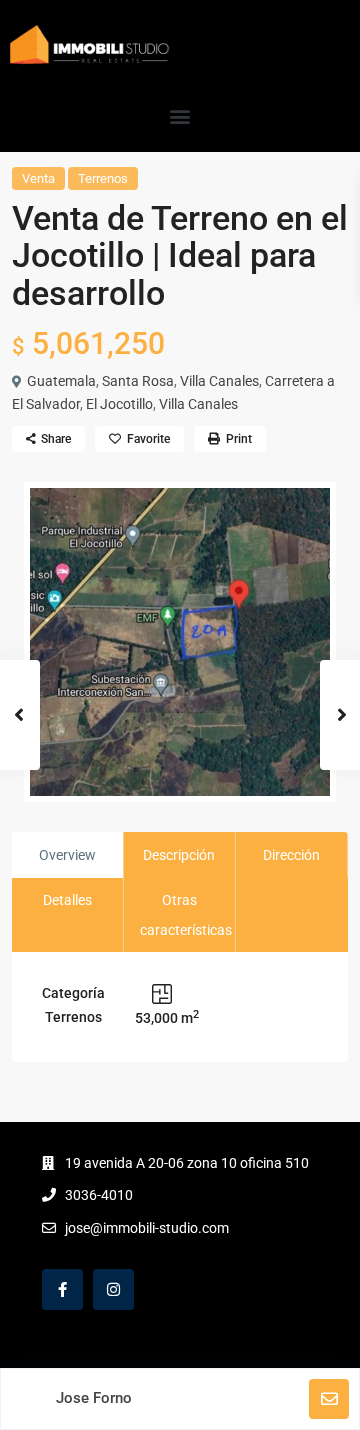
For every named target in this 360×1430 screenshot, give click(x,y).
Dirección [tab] (291, 855)
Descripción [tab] (179, 855)
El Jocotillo (119, 404)
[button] (180, 115)
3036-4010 (99, 1195)
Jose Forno (94, 1398)
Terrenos (103, 178)
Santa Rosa (138, 381)
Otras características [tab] (186, 915)
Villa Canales (219, 381)
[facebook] (62, 1289)
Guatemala (61, 381)
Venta (38, 178)
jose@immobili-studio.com (147, 1228)
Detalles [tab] (67, 900)
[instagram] (113, 1289)
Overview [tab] (67, 855)
